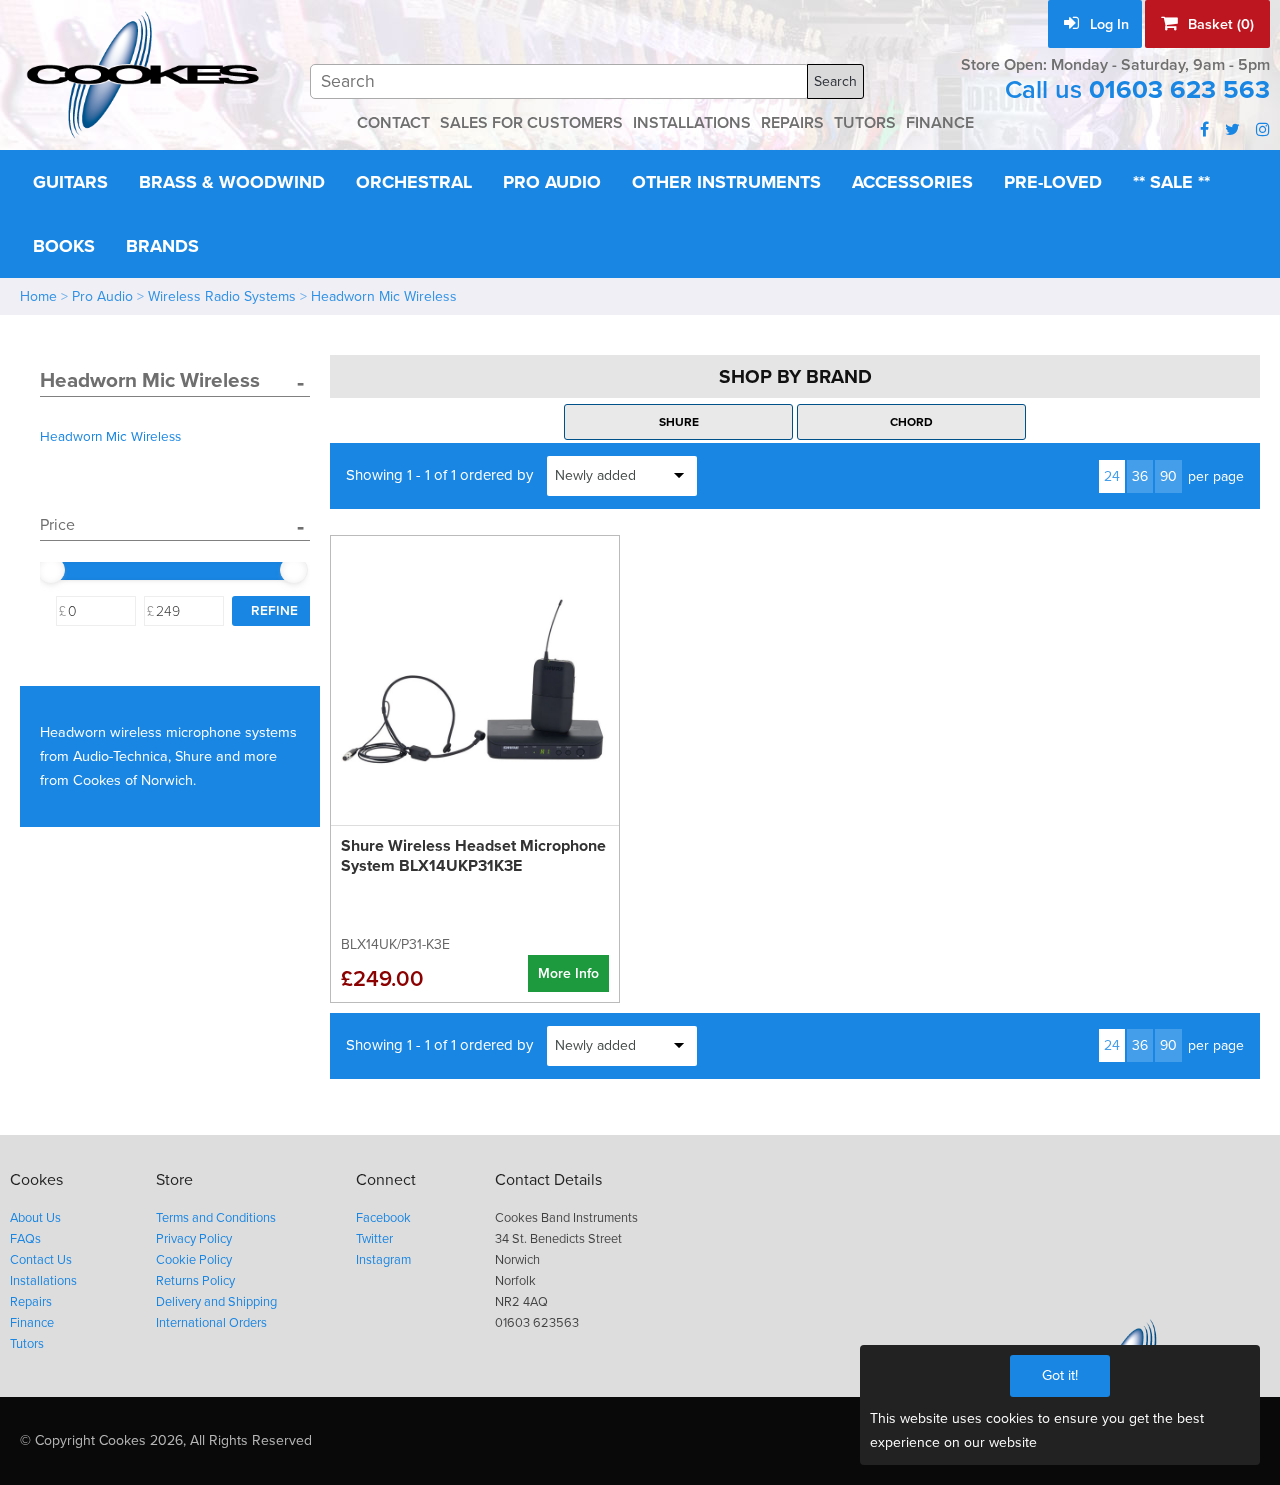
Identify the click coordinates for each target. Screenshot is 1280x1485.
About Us (35, 1218)
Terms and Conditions (216, 1218)
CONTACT (393, 123)
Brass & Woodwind (232, 182)
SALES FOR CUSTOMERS (531, 123)
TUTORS (865, 123)
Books (64, 246)
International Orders (211, 1323)
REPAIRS (792, 123)
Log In (1107, 24)
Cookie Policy (194, 1260)
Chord (911, 422)
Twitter (374, 1239)
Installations (43, 1281)
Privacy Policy (194, 1239)
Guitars (70, 182)
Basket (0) (1219, 24)
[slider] (51, 570)
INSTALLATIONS (692, 123)
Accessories (912, 182)
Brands (162, 246)
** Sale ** (1171, 182)
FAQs (25, 1239)
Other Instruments (726, 182)
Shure (679, 422)
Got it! (1060, 1375)
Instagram (383, 1260)
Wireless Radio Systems (222, 296)
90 (1168, 476)
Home (38, 296)
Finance (32, 1323)
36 (1140, 476)
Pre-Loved (1053, 182)
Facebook (383, 1218)
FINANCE (940, 123)
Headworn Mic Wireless (384, 296)
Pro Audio (552, 182)
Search (835, 81)
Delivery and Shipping (216, 1302)
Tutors (27, 1344)
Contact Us (41, 1260)
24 (1112, 476)
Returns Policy (195, 1281)
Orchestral (414, 182)
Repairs (31, 1302)
